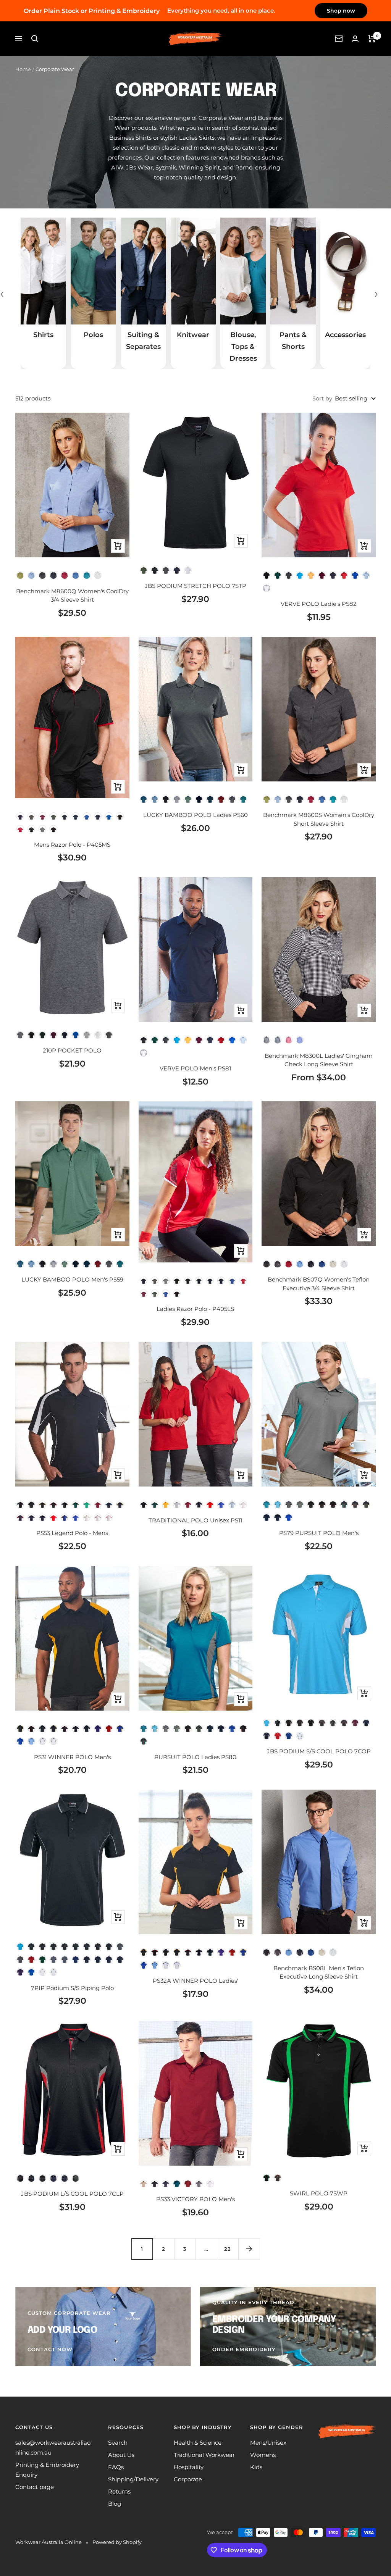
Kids (256, 2467)
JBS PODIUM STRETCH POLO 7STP (195, 586)
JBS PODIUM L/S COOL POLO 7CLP (72, 2194)
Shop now (341, 11)
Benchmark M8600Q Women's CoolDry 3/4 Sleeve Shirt (72, 596)
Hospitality (189, 2467)
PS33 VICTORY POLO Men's (195, 2199)
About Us (121, 2455)
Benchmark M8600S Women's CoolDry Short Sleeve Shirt (319, 819)
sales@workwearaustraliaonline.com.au (53, 2448)
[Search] (35, 39)
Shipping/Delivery (133, 2479)
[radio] (20, 575)
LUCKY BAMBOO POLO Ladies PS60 (195, 815)
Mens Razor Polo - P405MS (72, 845)
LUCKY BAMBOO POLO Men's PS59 (72, 1279)
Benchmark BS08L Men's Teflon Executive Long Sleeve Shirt (319, 1972)
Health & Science (198, 2443)
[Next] (249, 2249)
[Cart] (372, 39)
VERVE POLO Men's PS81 (195, 1068)
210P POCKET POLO (72, 1050)
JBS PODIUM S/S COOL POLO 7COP (319, 1751)
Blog (115, 2504)
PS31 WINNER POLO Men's (72, 1757)
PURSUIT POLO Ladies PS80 (195, 1757)
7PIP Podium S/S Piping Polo (72, 1988)
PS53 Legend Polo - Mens (72, 1533)
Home (23, 69)
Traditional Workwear (204, 2455)
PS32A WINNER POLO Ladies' (195, 1981)
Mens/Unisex (268, 2443)
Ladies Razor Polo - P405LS (195, 1309)
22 (228, 2249)
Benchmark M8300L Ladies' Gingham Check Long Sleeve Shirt (319, 1060)
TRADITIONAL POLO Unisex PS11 (195, 1520)
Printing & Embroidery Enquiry (47, 2470)
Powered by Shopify (117, 2542)
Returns (119, 2491)
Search (118, 2443)
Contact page (35, 2487)
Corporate (188, 2479)
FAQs (116, 2467)
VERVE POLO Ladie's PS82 (319, 604)
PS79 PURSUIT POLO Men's (319, 1533)
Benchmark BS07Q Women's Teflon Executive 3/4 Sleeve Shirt (319, 1284)
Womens (263, 2455)
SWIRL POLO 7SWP (319, 2193)
